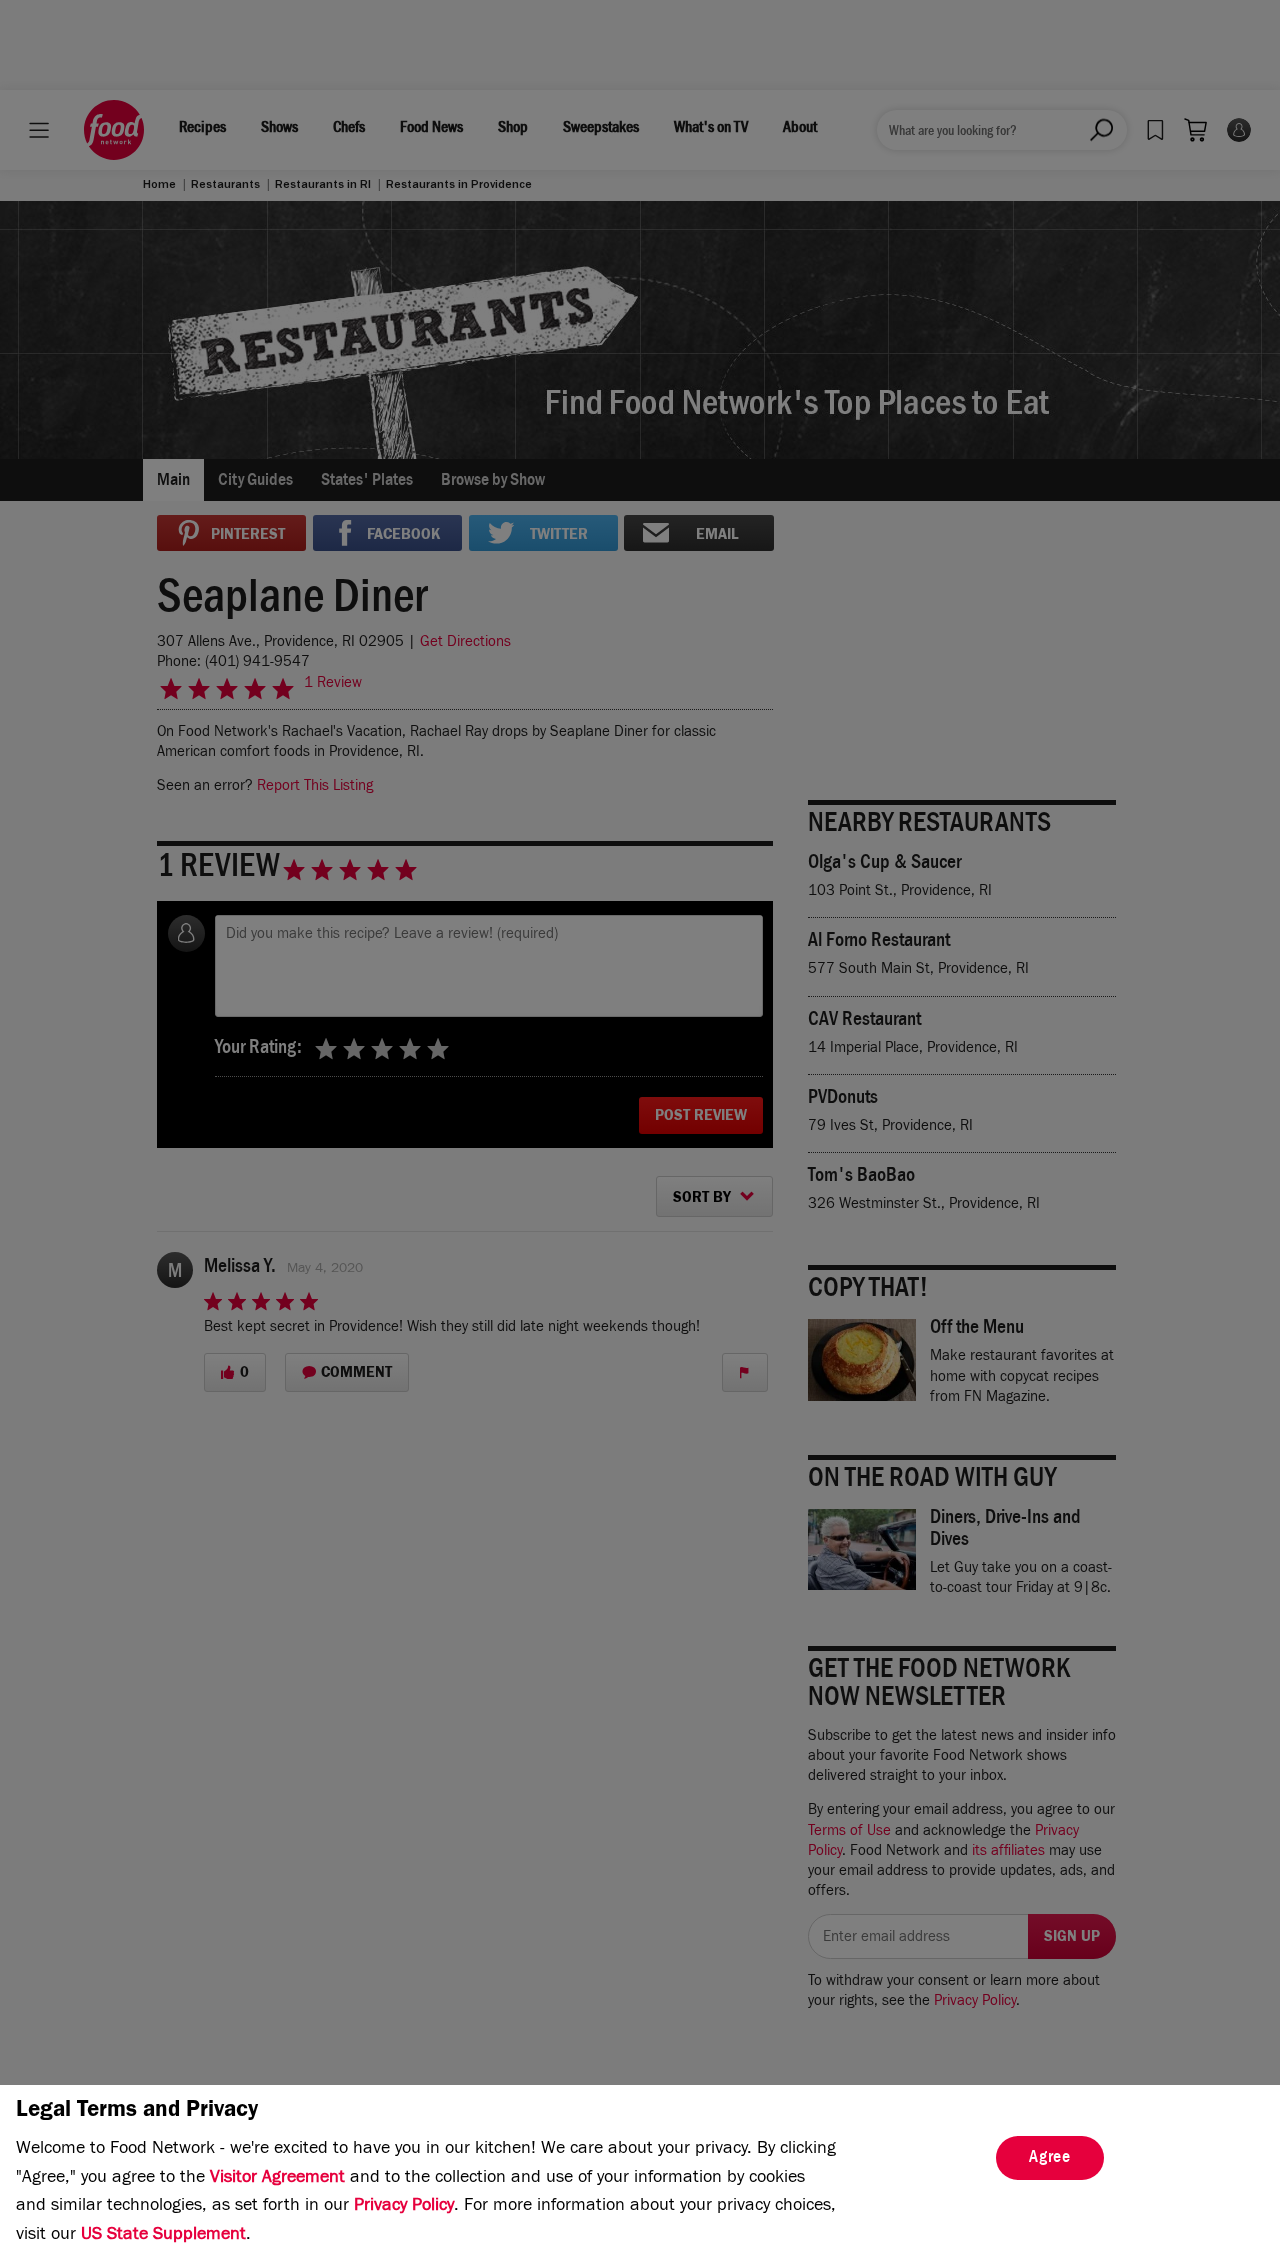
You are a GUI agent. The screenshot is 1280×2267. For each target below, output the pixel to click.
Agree (1050, 2159)
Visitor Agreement (277, 2179)
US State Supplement (163, 2236)
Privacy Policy (404, 2207)
